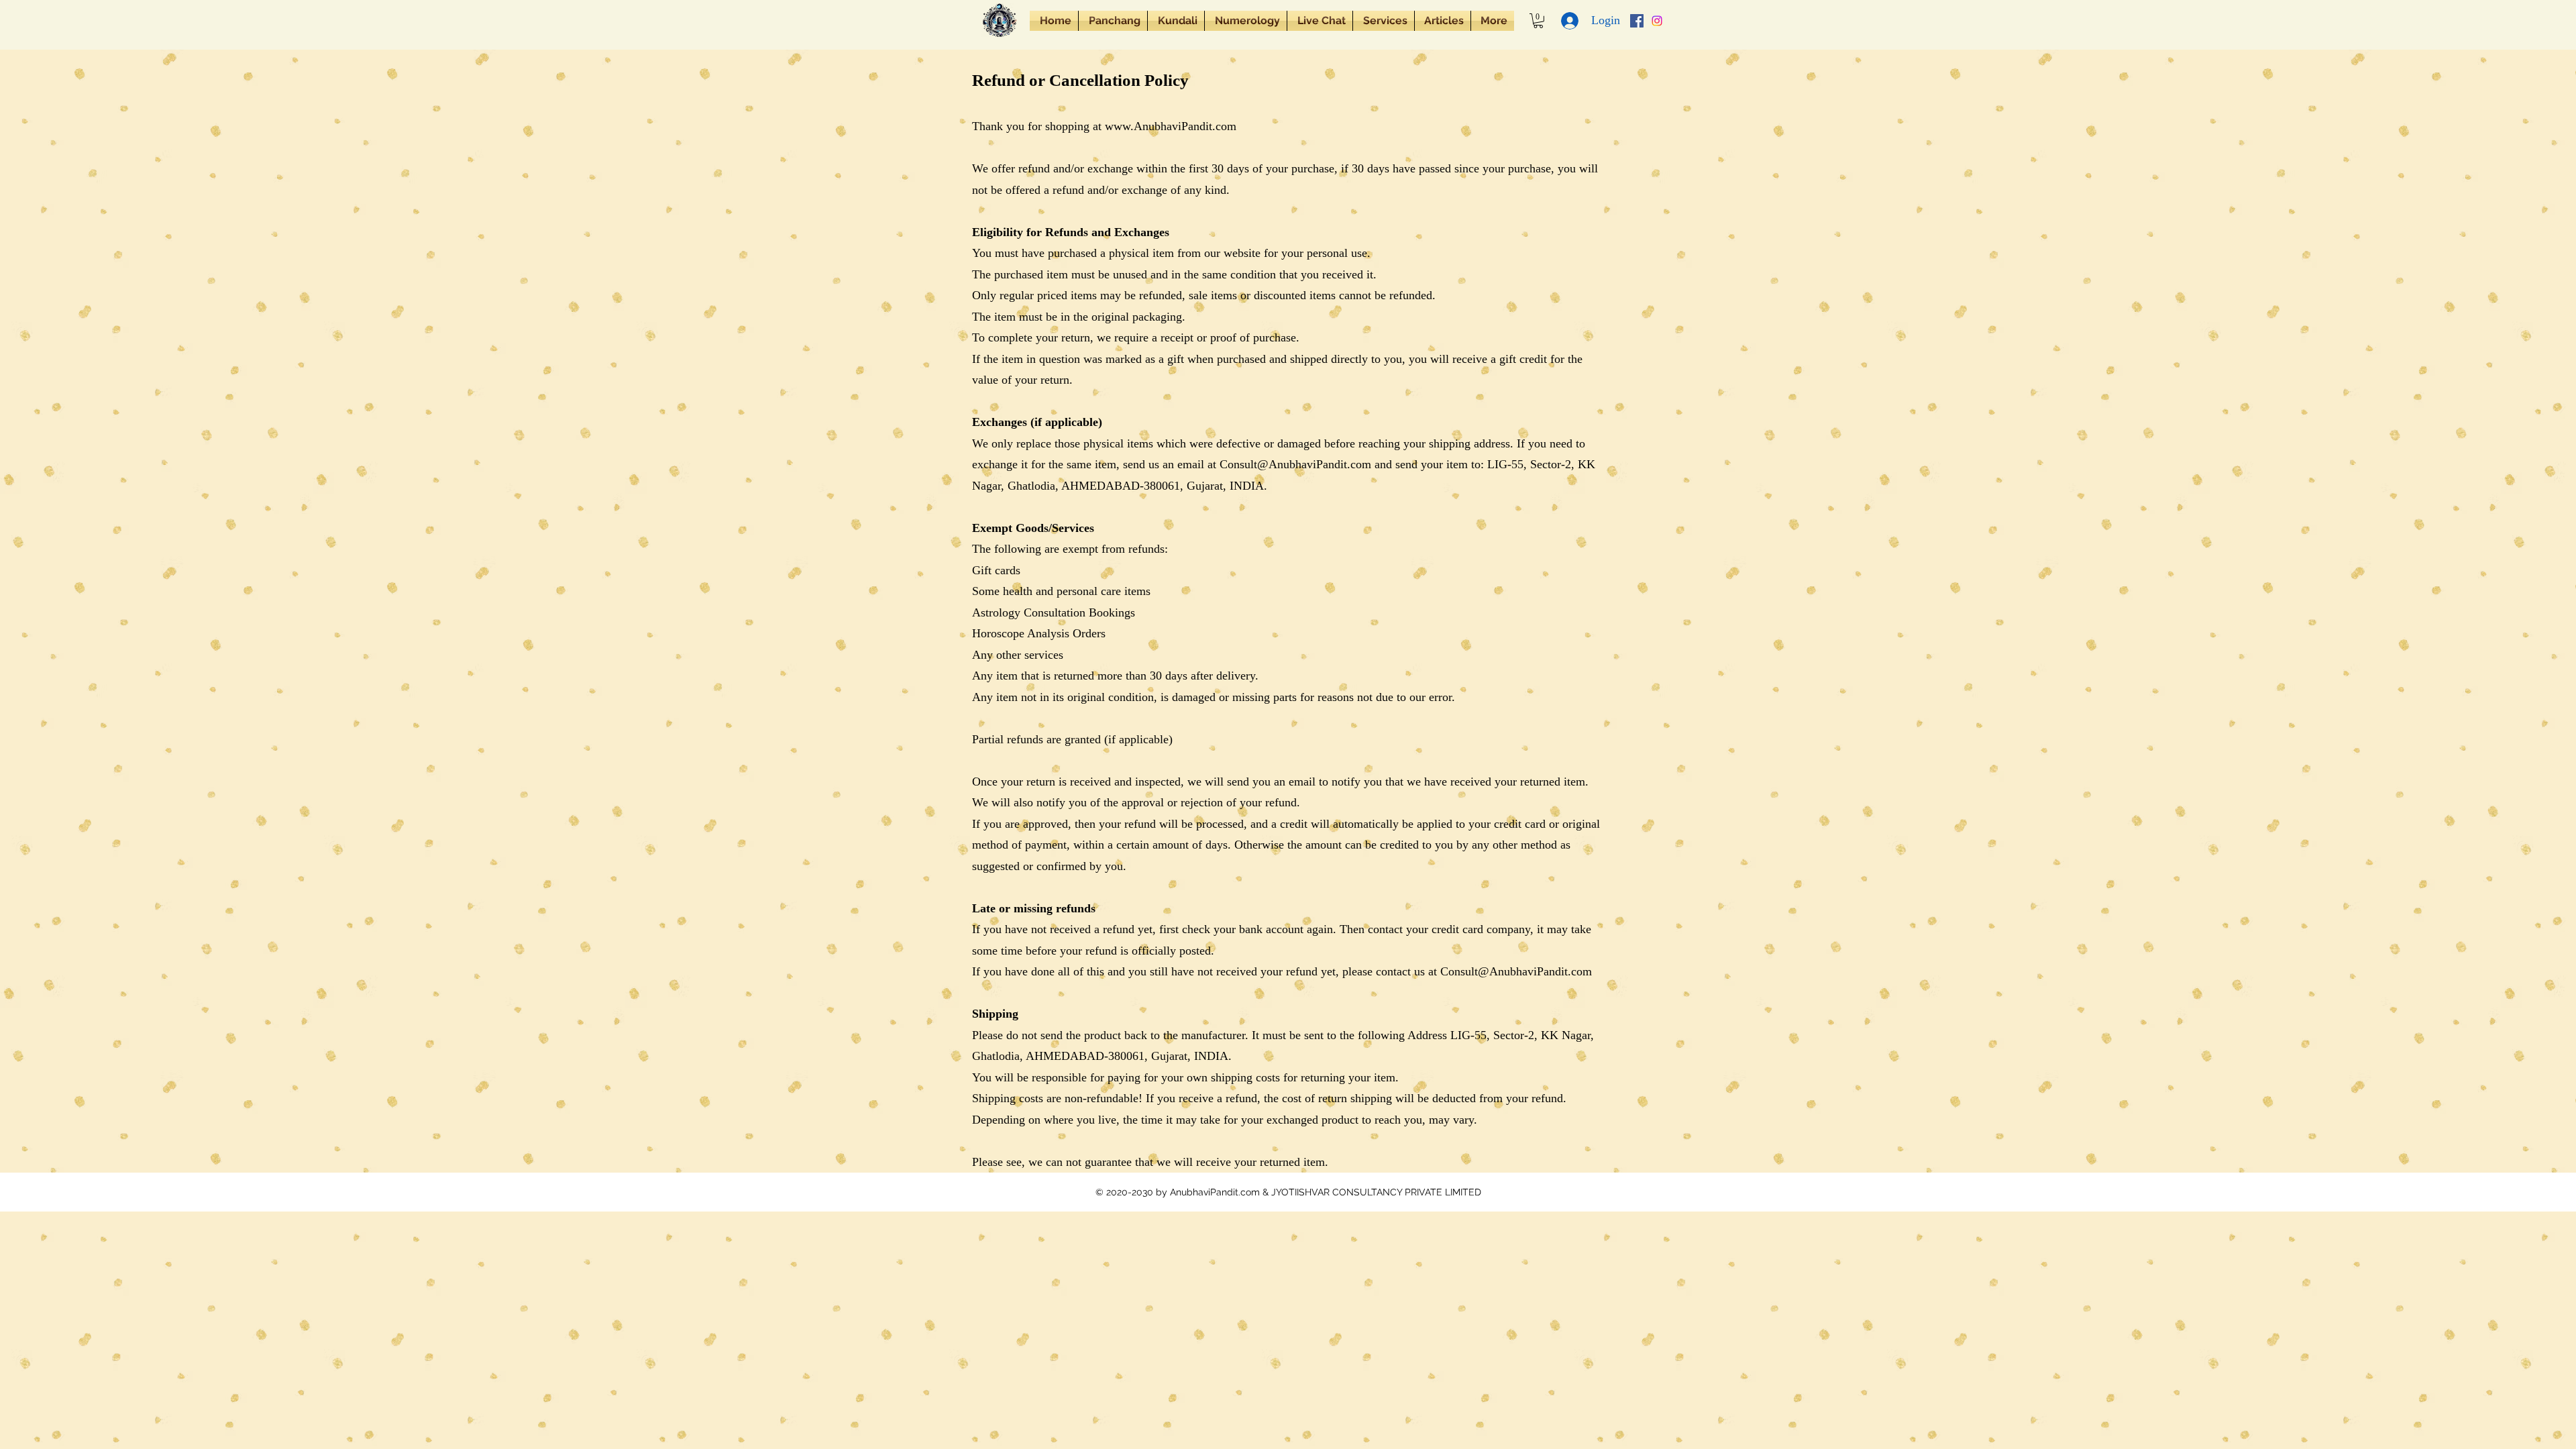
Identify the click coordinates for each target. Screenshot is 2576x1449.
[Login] (1570, 21)
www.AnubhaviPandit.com (1171, 126)
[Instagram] (1657, 21)
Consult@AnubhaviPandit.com (1295, 464)
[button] (1113, 21)
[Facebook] (1637, 21)
